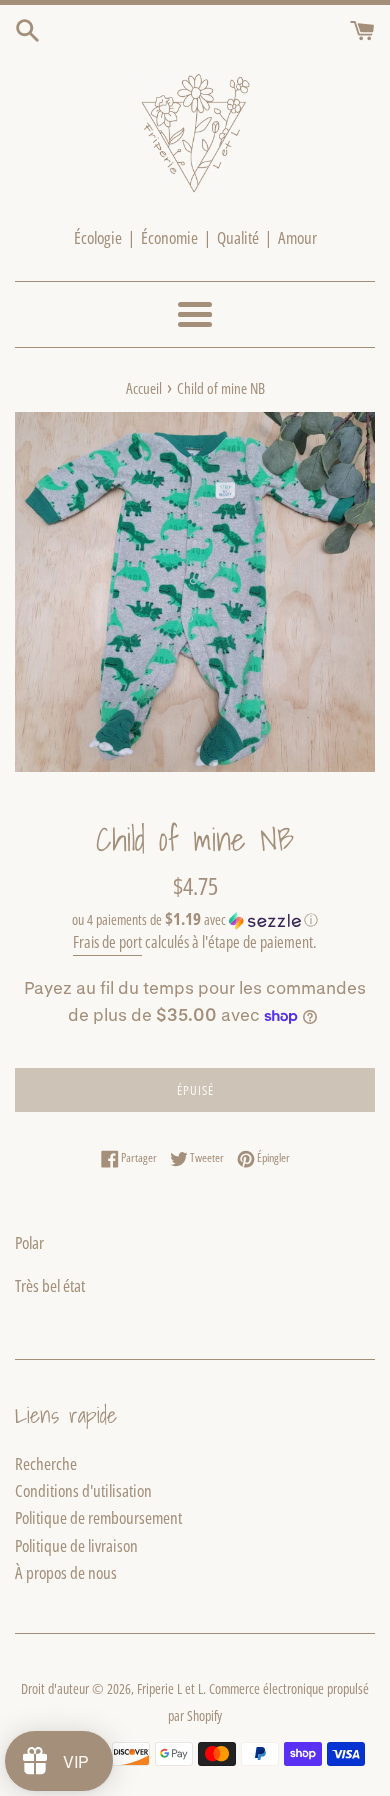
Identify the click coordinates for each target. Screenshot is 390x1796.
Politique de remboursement (98, 1517)
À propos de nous (66, 1572)
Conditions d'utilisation (83, 1490)
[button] (195, 920)
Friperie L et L (170, 1688)
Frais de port (107, 942)
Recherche (46, 1463)
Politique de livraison (76, 1545)
